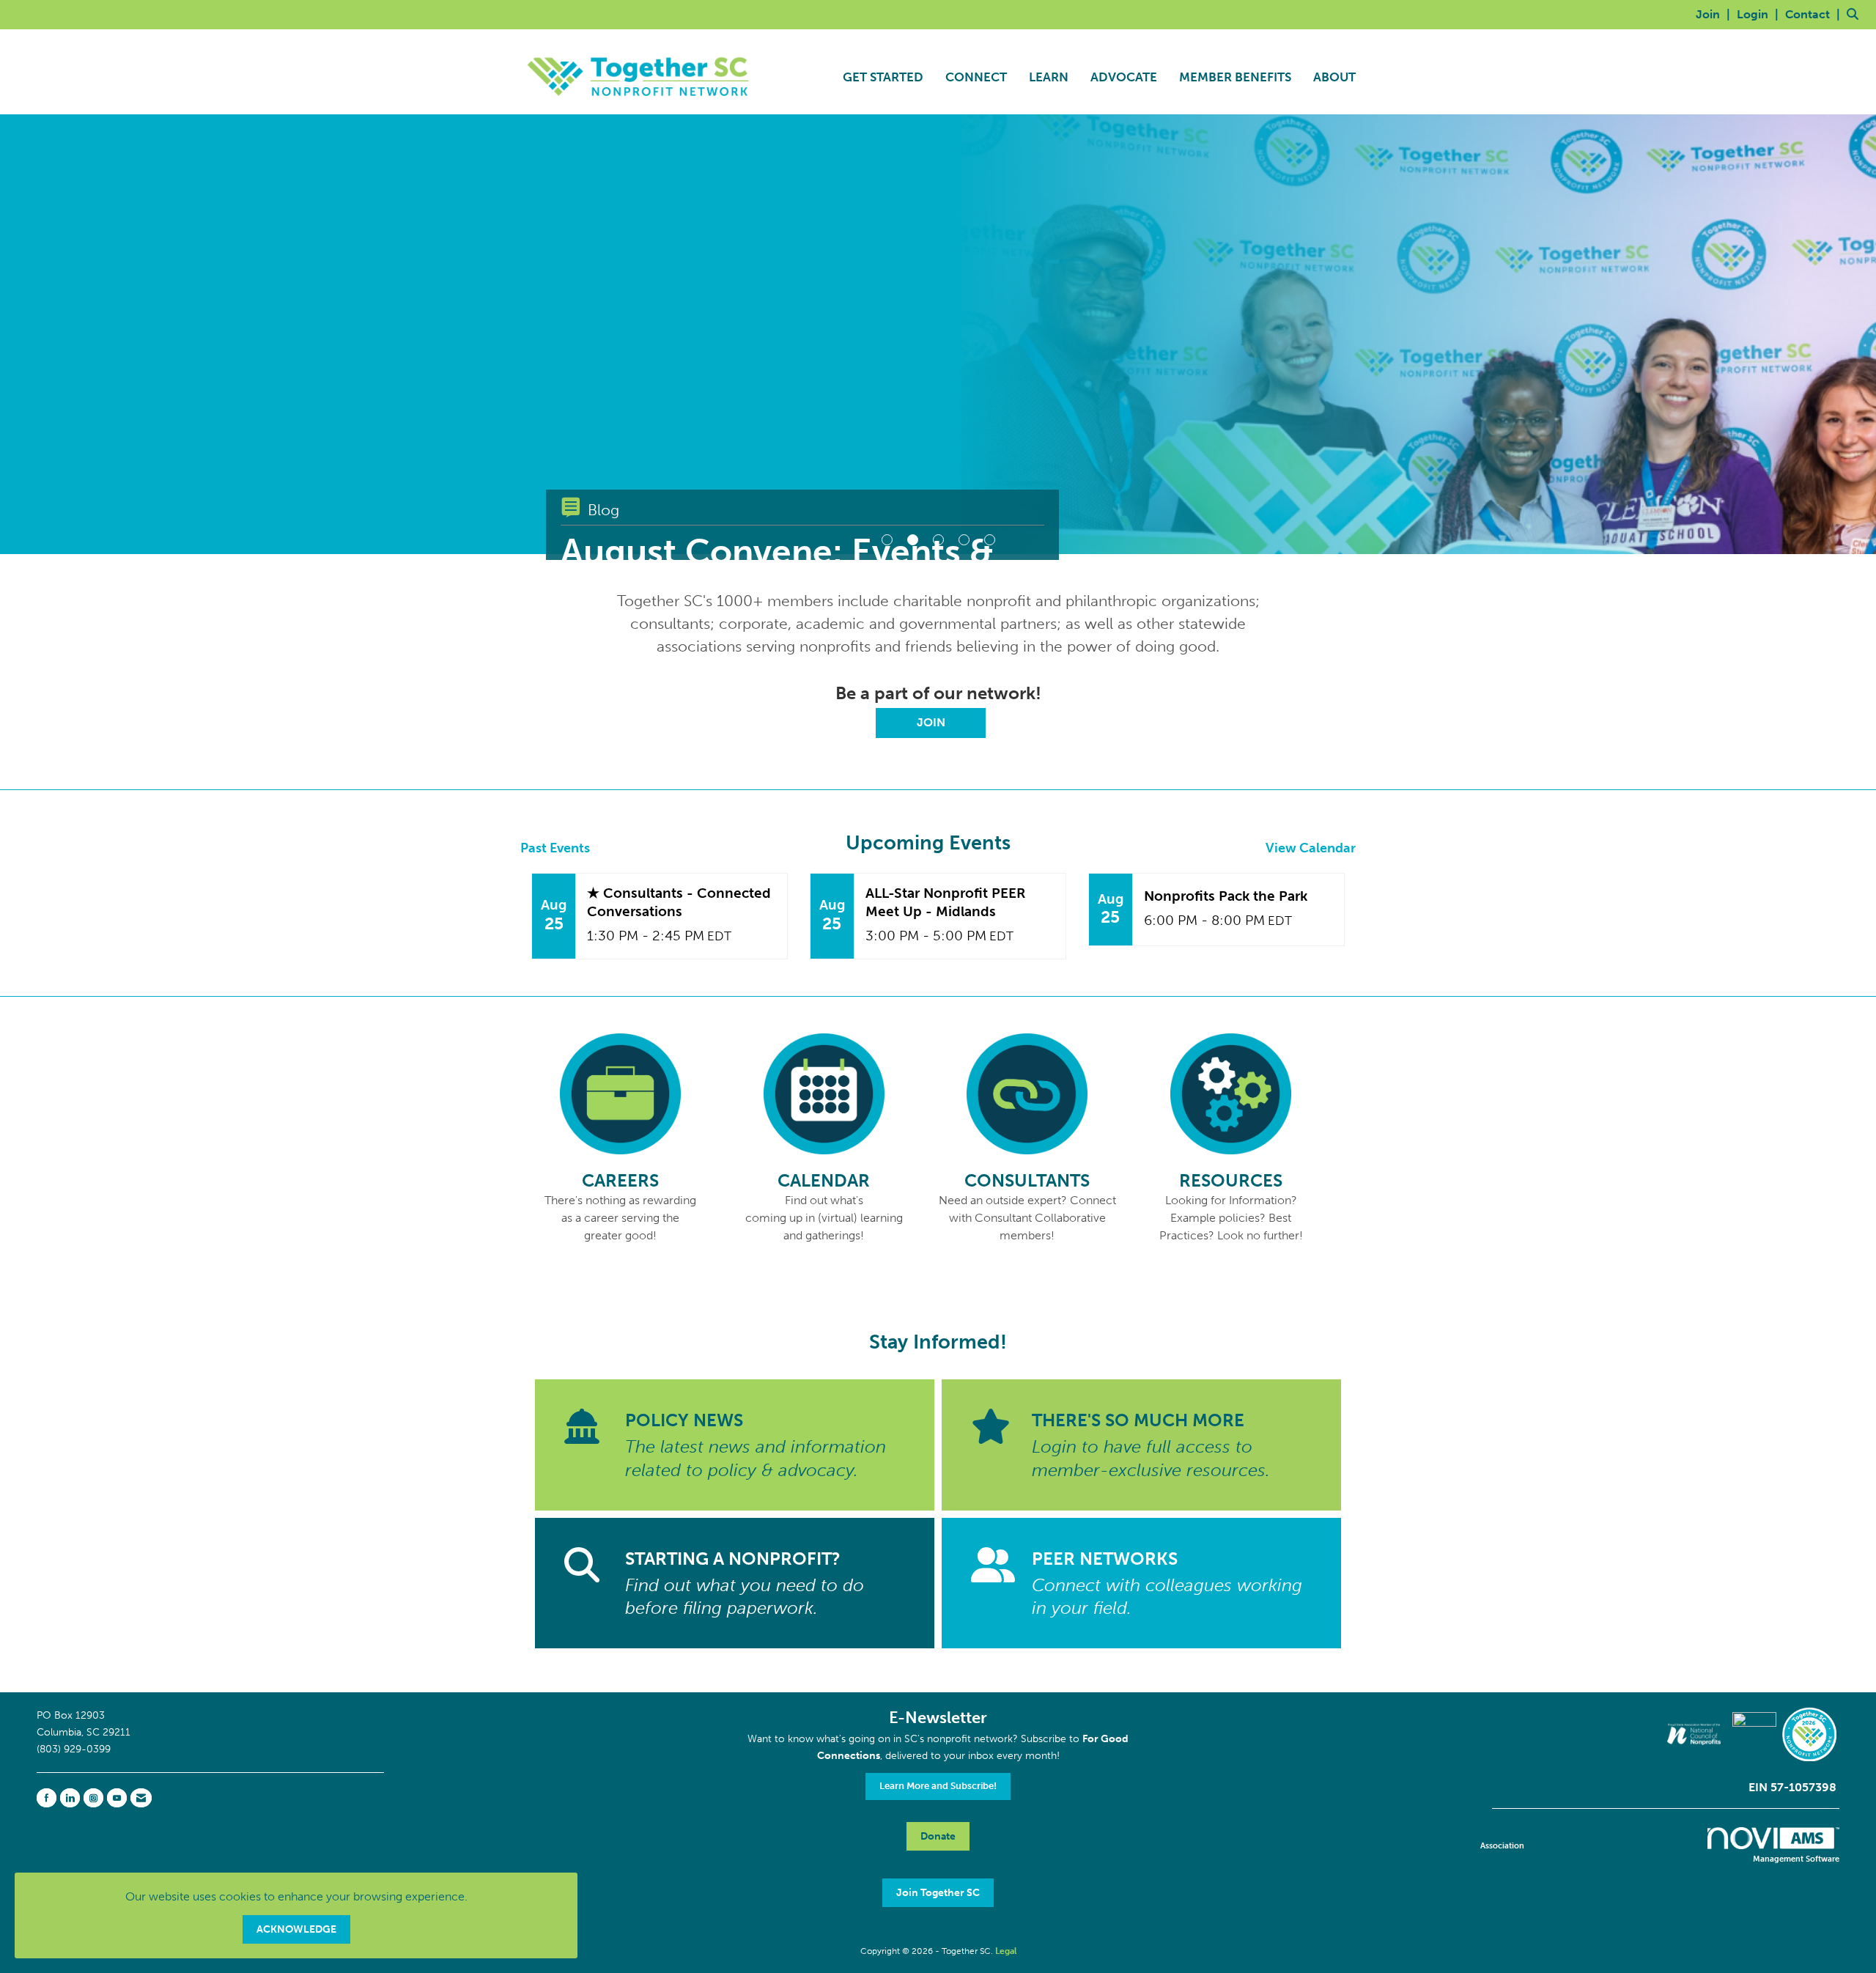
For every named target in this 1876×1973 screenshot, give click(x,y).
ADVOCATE (1124, 77)
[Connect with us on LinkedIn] (70, 1798)
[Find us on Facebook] (47, 1798)
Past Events (555, 848)
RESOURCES (1231, 1180)
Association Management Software (1660, 1852)
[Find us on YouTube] (117, 1798)
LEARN (1049, 77)
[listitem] (1715, 14)
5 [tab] (990, 540)
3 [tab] (938, 540)
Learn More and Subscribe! (938, 1786)
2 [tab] (913, 540)
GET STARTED (883, 77)
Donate (938, 1836)
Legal (1006, 1951)
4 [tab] (964, 540)
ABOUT (1334, 77)
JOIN (931, 722)
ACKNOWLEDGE (296, 1929)
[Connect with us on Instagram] (93, 1798)
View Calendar (1311, 848)
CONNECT (976, 77)
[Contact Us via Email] (141, 1798)
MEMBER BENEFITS (1235, 77)
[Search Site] (1856, 14)
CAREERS (620, 1180)
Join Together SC (938, 1892)
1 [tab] (887, 540)
